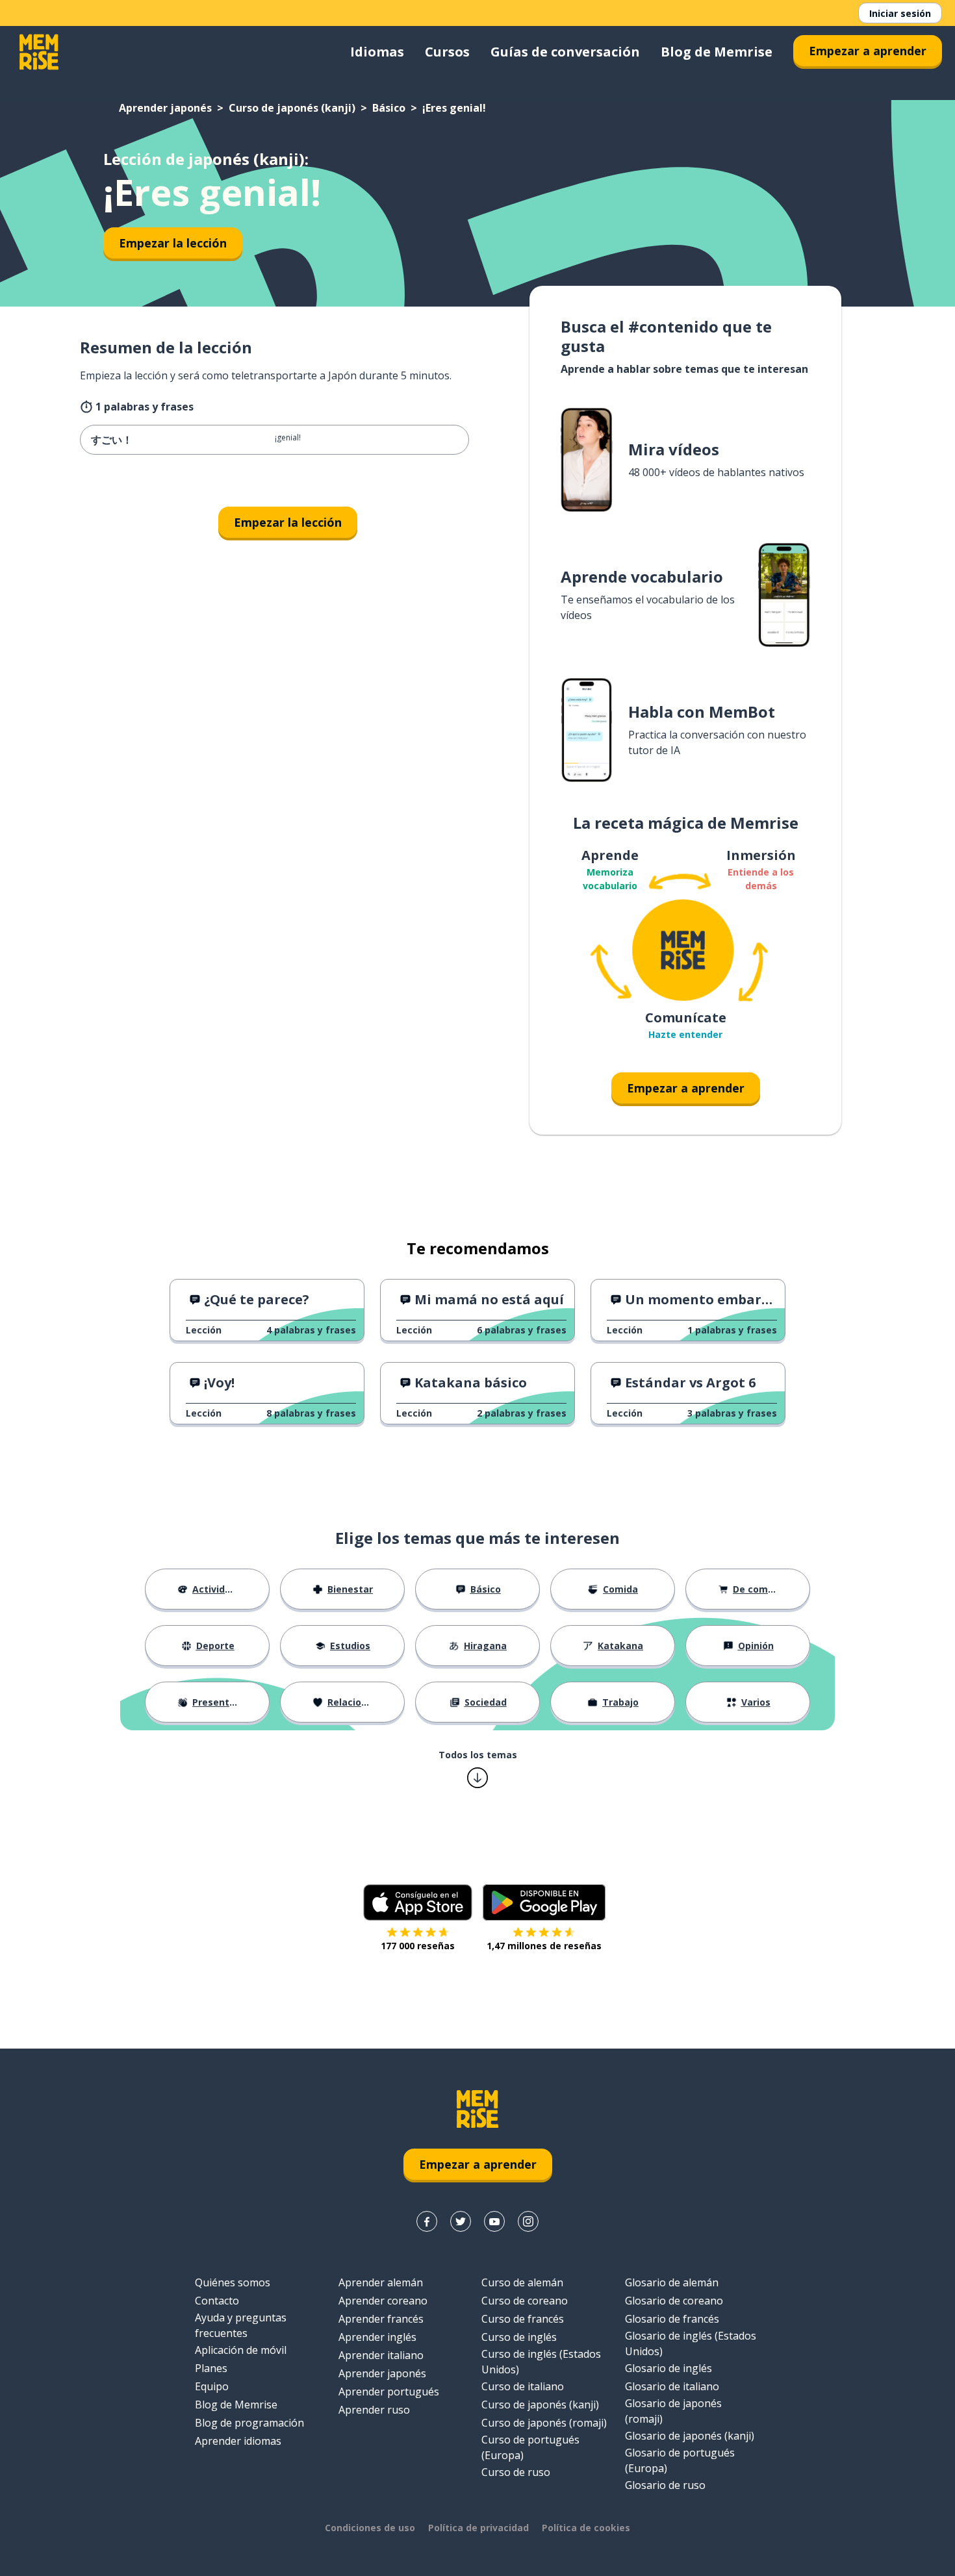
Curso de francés (523, 2319)
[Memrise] (39, 52)
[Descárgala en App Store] (418, 1902)
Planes (211, 2368)
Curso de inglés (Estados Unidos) (541, 2362)
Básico (389, 108)
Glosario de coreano (674, 2301)
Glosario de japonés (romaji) (673, 2411)
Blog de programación (249, 2423)
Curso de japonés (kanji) (292, 108)
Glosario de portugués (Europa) (680, 2460)
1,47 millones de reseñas (544, 1946)
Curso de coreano (525, 2301)
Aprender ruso (374, 2410)
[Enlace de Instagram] (528, 2221)
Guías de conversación (565, 52)
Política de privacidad (478, 2528)
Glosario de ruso (665, 2485)
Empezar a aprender (868, 51)
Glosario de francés (672, 2319)
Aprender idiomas (238, 2441)
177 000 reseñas (418, 1946)
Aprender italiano (381, 2355)
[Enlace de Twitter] (461, 2221)
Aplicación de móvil (241, 2350)
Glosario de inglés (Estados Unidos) (691, 2343)
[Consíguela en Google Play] (544, 1902)
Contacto (217, 2301)
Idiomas (377, 52)
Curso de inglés (519, 2337)
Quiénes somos (233, 2282)
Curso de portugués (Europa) (530, 2447)
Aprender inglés (377, 2337)
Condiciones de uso (370, 2528)
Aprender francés (381, 2319)
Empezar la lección (173, 243)
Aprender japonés (165, 108)
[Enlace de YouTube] (494, 2221)
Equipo (212, 2386)
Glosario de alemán (672, 2282)
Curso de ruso (516, 2472)
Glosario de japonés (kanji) (690, 2436)
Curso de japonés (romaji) (544, 2423)
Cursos (447, 52)
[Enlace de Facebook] (427, 2221)
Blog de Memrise (717, 52)
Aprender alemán (381, 2282)
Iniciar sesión (900, 13)
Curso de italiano (523, 2386)
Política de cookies (586, 2528)
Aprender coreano (383, 2301)
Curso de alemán (522, 2282)
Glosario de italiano (672, 2386)
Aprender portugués (389, 2392)
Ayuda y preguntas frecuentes (241, 2325)
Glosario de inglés (668, 2368)
